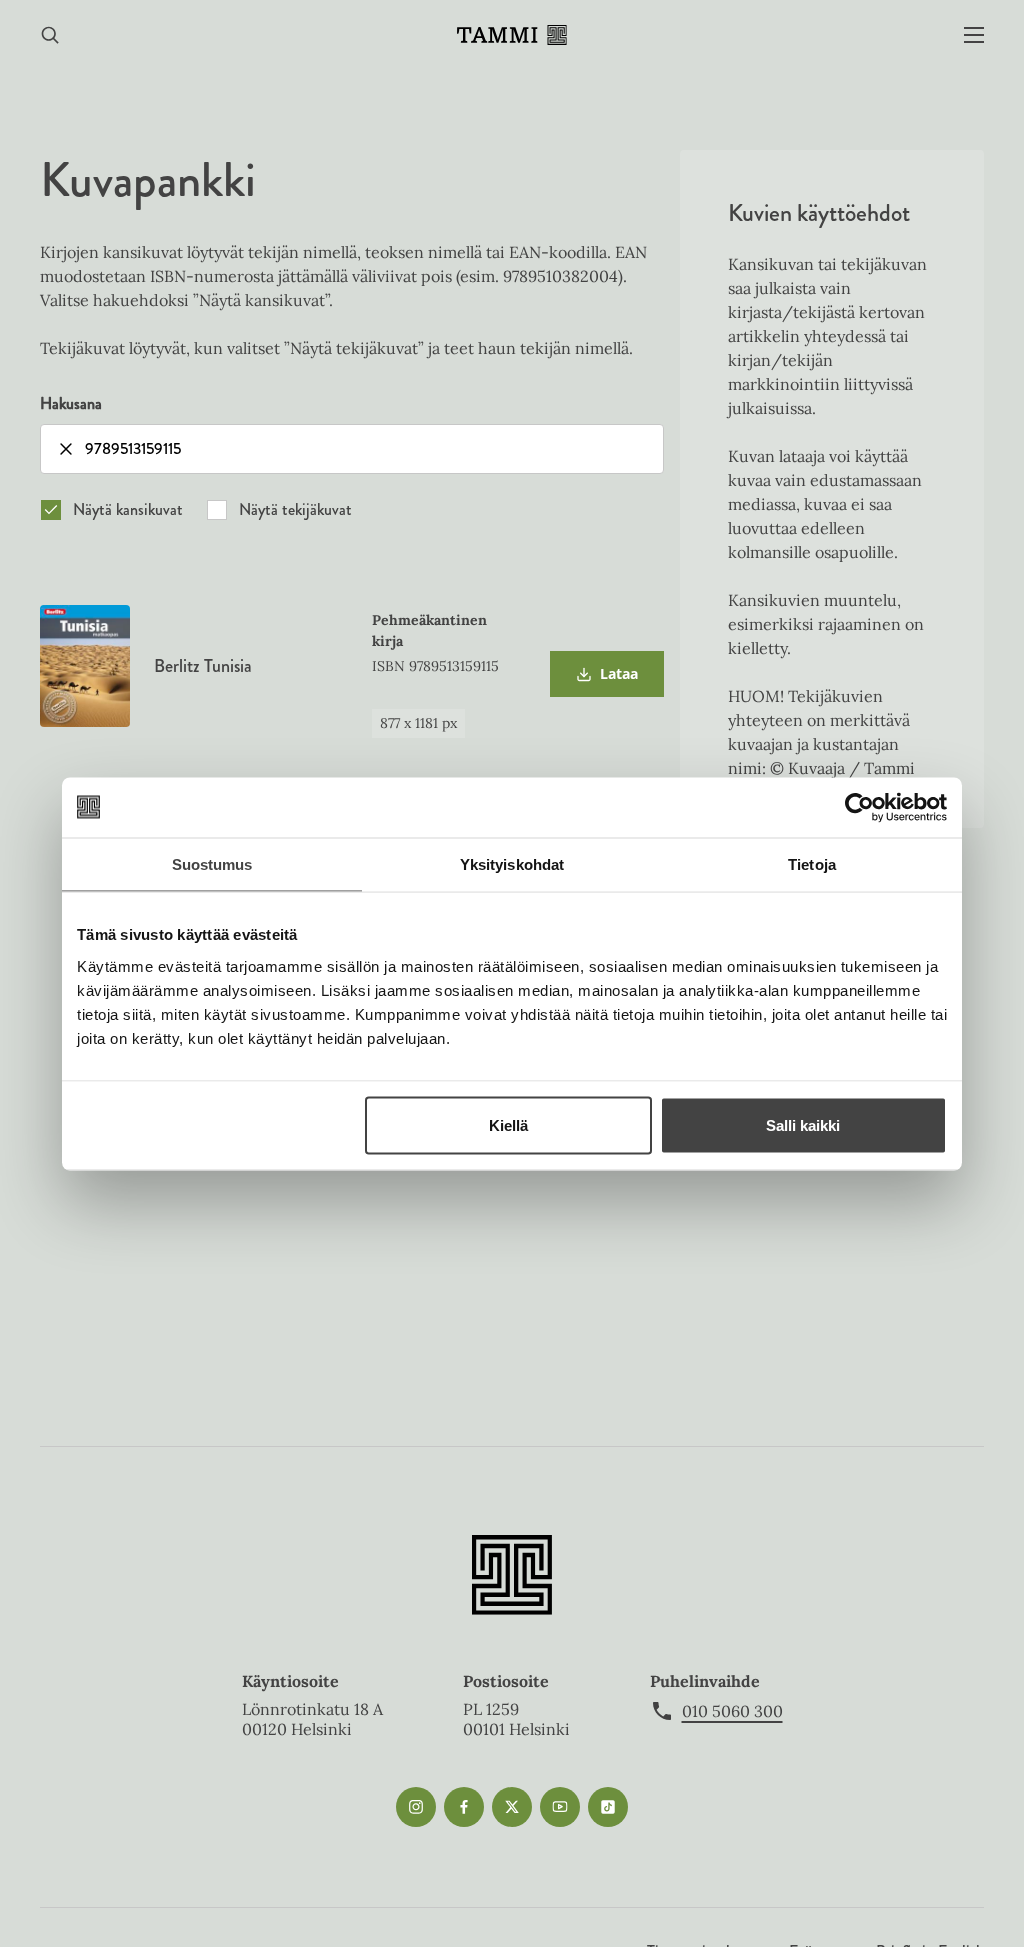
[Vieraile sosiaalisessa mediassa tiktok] (608, 1807)
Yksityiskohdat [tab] (512, 863)
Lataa (606, 680)
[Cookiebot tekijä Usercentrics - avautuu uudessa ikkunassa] (859, 807)
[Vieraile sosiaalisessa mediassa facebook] (464, 1807)
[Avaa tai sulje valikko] (974, 35)
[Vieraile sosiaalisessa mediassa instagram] (416, 1807)
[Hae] (50, 35)
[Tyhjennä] (66, 449)
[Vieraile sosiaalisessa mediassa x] (512, 1807)
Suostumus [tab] (212, 863)
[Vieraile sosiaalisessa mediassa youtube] (560, 1807)
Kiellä (508, 1124)
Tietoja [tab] (812, 863)
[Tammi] (512, 35)
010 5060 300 (732, 1711)
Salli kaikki (803, 1124)
